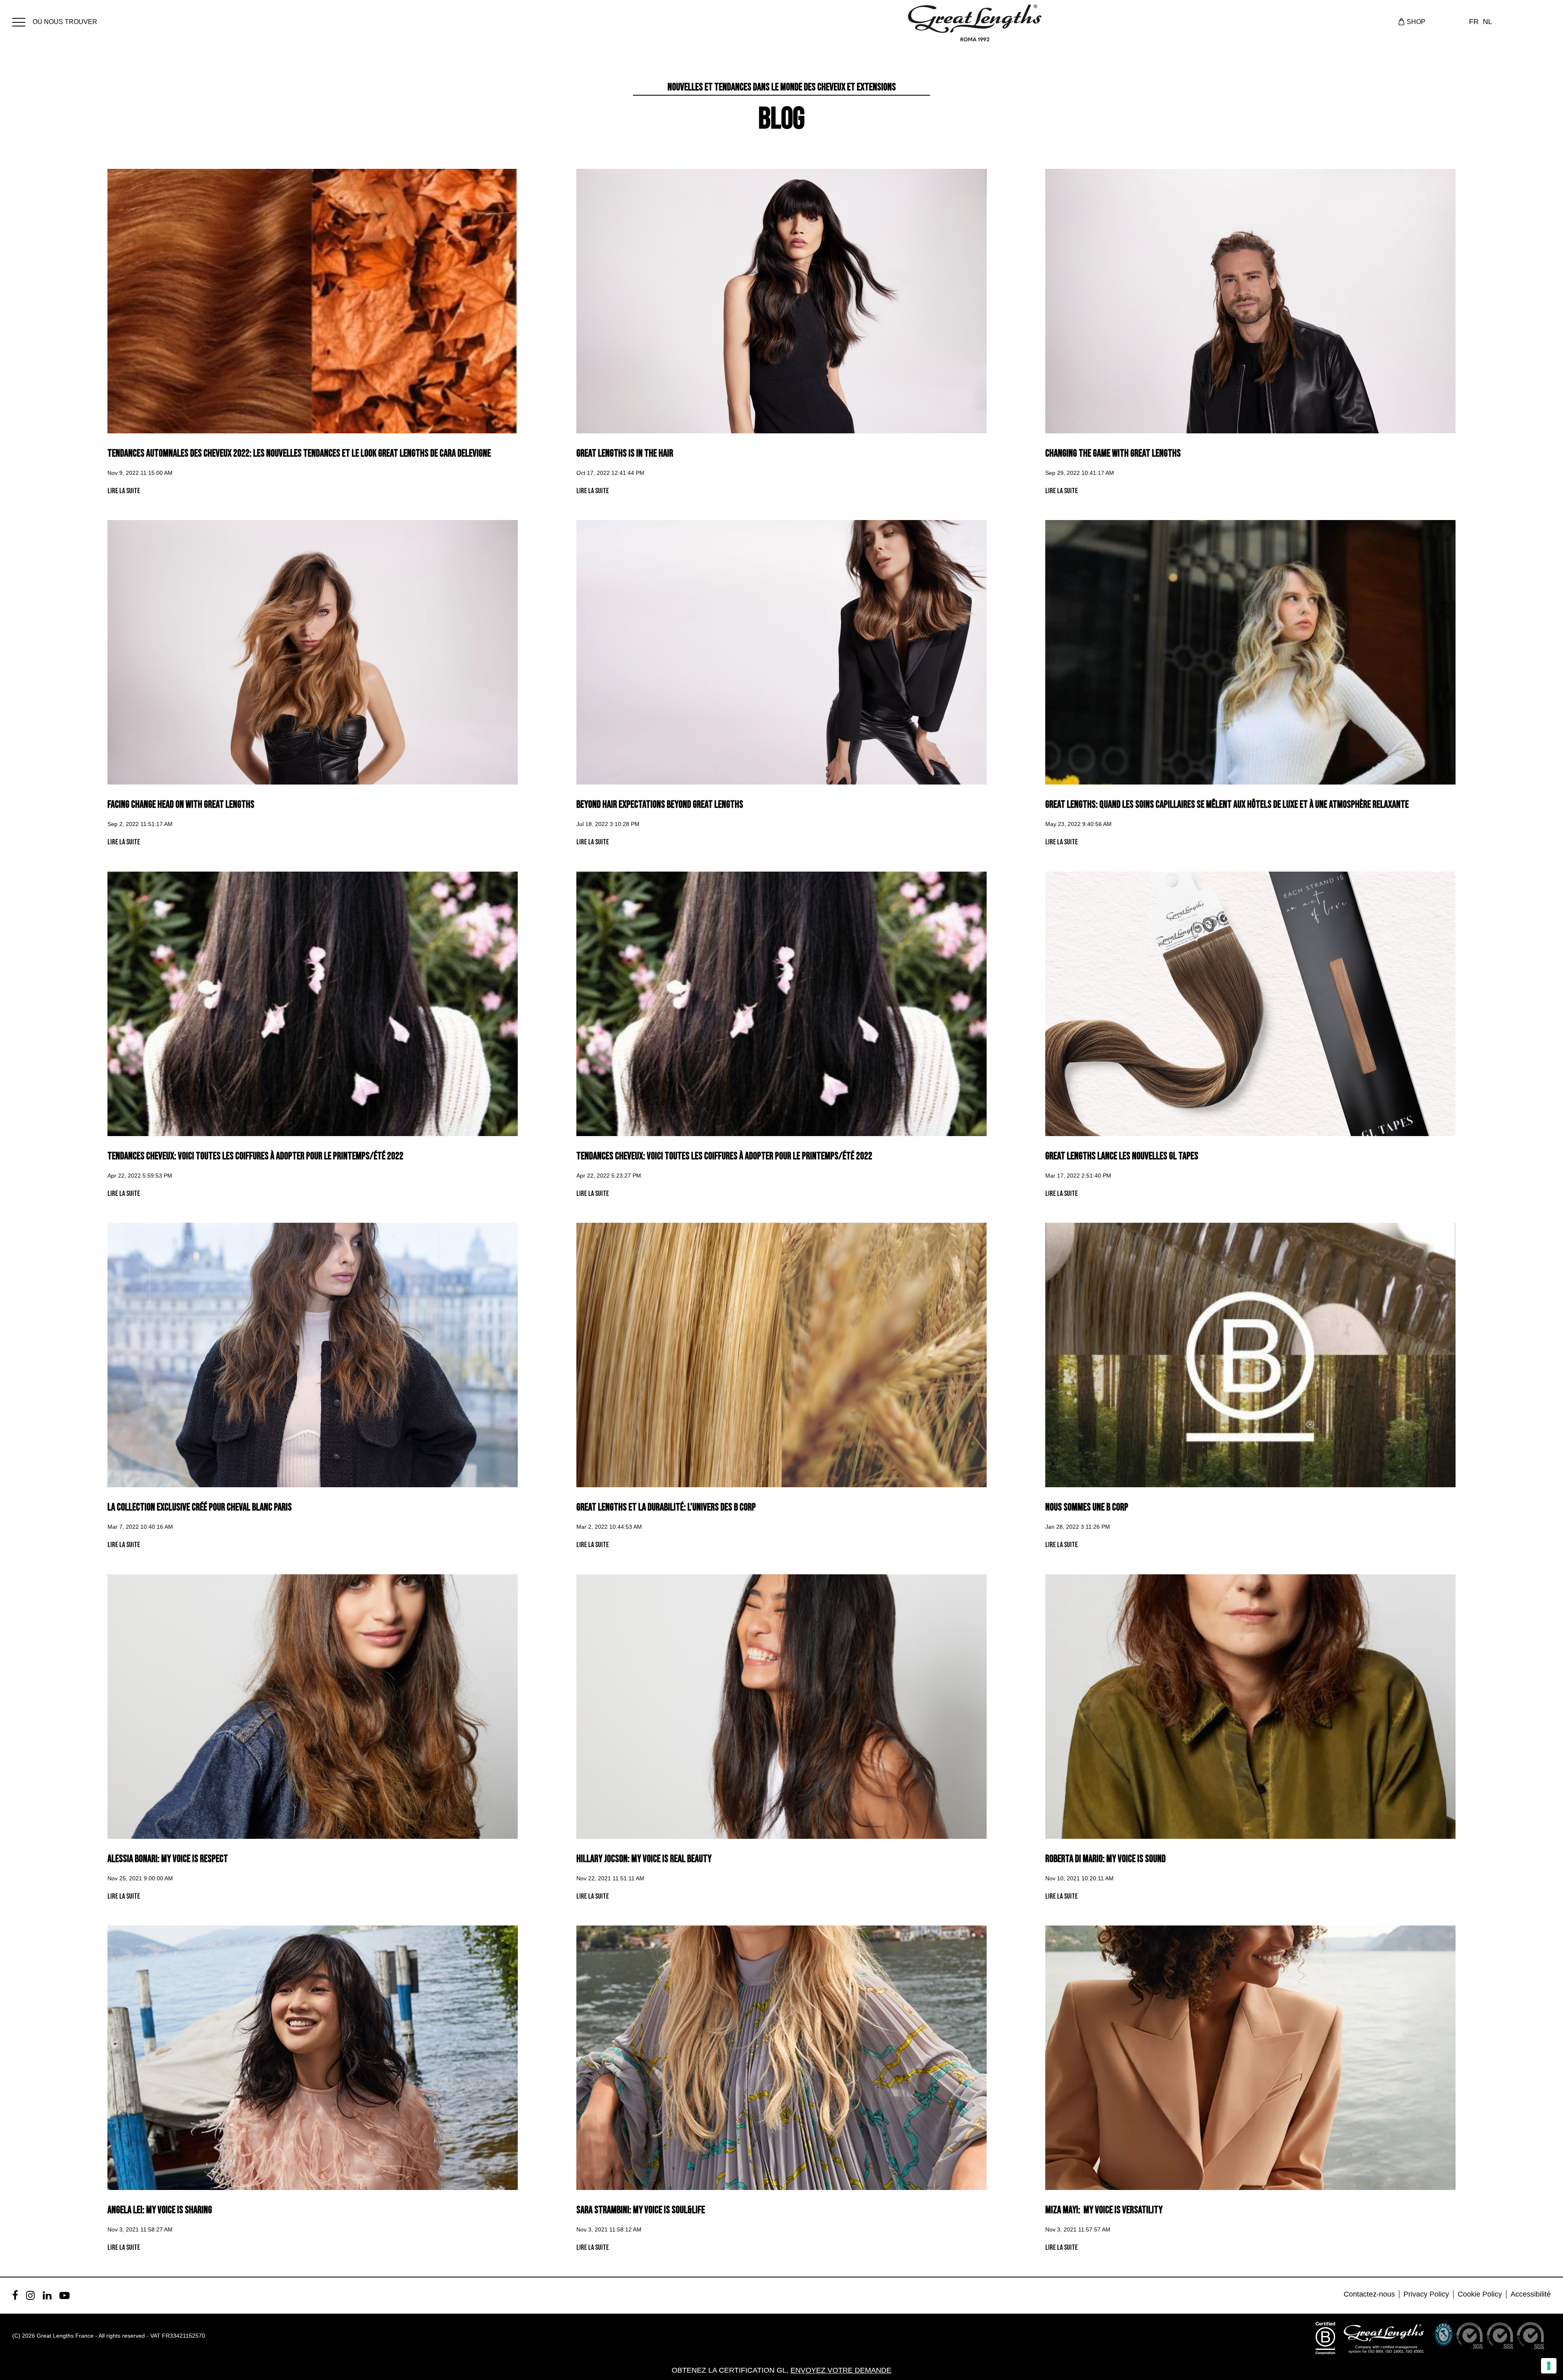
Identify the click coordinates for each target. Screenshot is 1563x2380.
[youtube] (65, 2295)
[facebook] (15, 2295)
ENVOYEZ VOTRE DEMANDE (841, 2370)
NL (1487, 22)
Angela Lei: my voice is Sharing (160, 2210)
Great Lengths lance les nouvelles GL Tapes (1122, 1156)
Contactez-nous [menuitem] (1369, 2294)
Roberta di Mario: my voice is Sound (1105, 1859)
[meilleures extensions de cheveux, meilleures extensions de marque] (22, 21)
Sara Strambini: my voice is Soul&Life (641, 2210)
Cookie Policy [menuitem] (1480, 2294)
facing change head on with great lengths (181, 805)
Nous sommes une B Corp (1087, 1507)
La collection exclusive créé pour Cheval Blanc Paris (200, 1507)
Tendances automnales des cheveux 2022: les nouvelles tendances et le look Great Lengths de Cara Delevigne (299, 453)
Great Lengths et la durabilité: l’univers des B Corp (666, 1507)
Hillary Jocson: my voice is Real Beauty (644, 1859)
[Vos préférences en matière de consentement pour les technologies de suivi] (1549, 2366)
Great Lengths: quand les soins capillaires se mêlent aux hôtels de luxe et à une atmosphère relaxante (1227, 805)
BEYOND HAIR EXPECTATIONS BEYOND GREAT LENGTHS (660, 805)
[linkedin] (47, 2295)
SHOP (1416, 22)
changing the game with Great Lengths (1113, 453)
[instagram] (30, 2295)
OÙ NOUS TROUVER (65, 22)
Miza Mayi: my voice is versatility (1104, 2210)
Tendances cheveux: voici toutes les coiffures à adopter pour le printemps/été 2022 (255, 1156)
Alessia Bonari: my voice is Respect (168, 1859)
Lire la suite (124, 491)
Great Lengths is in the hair (625, 453)
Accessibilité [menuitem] (1531, 2294)
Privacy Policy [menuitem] (1426, 2294)
